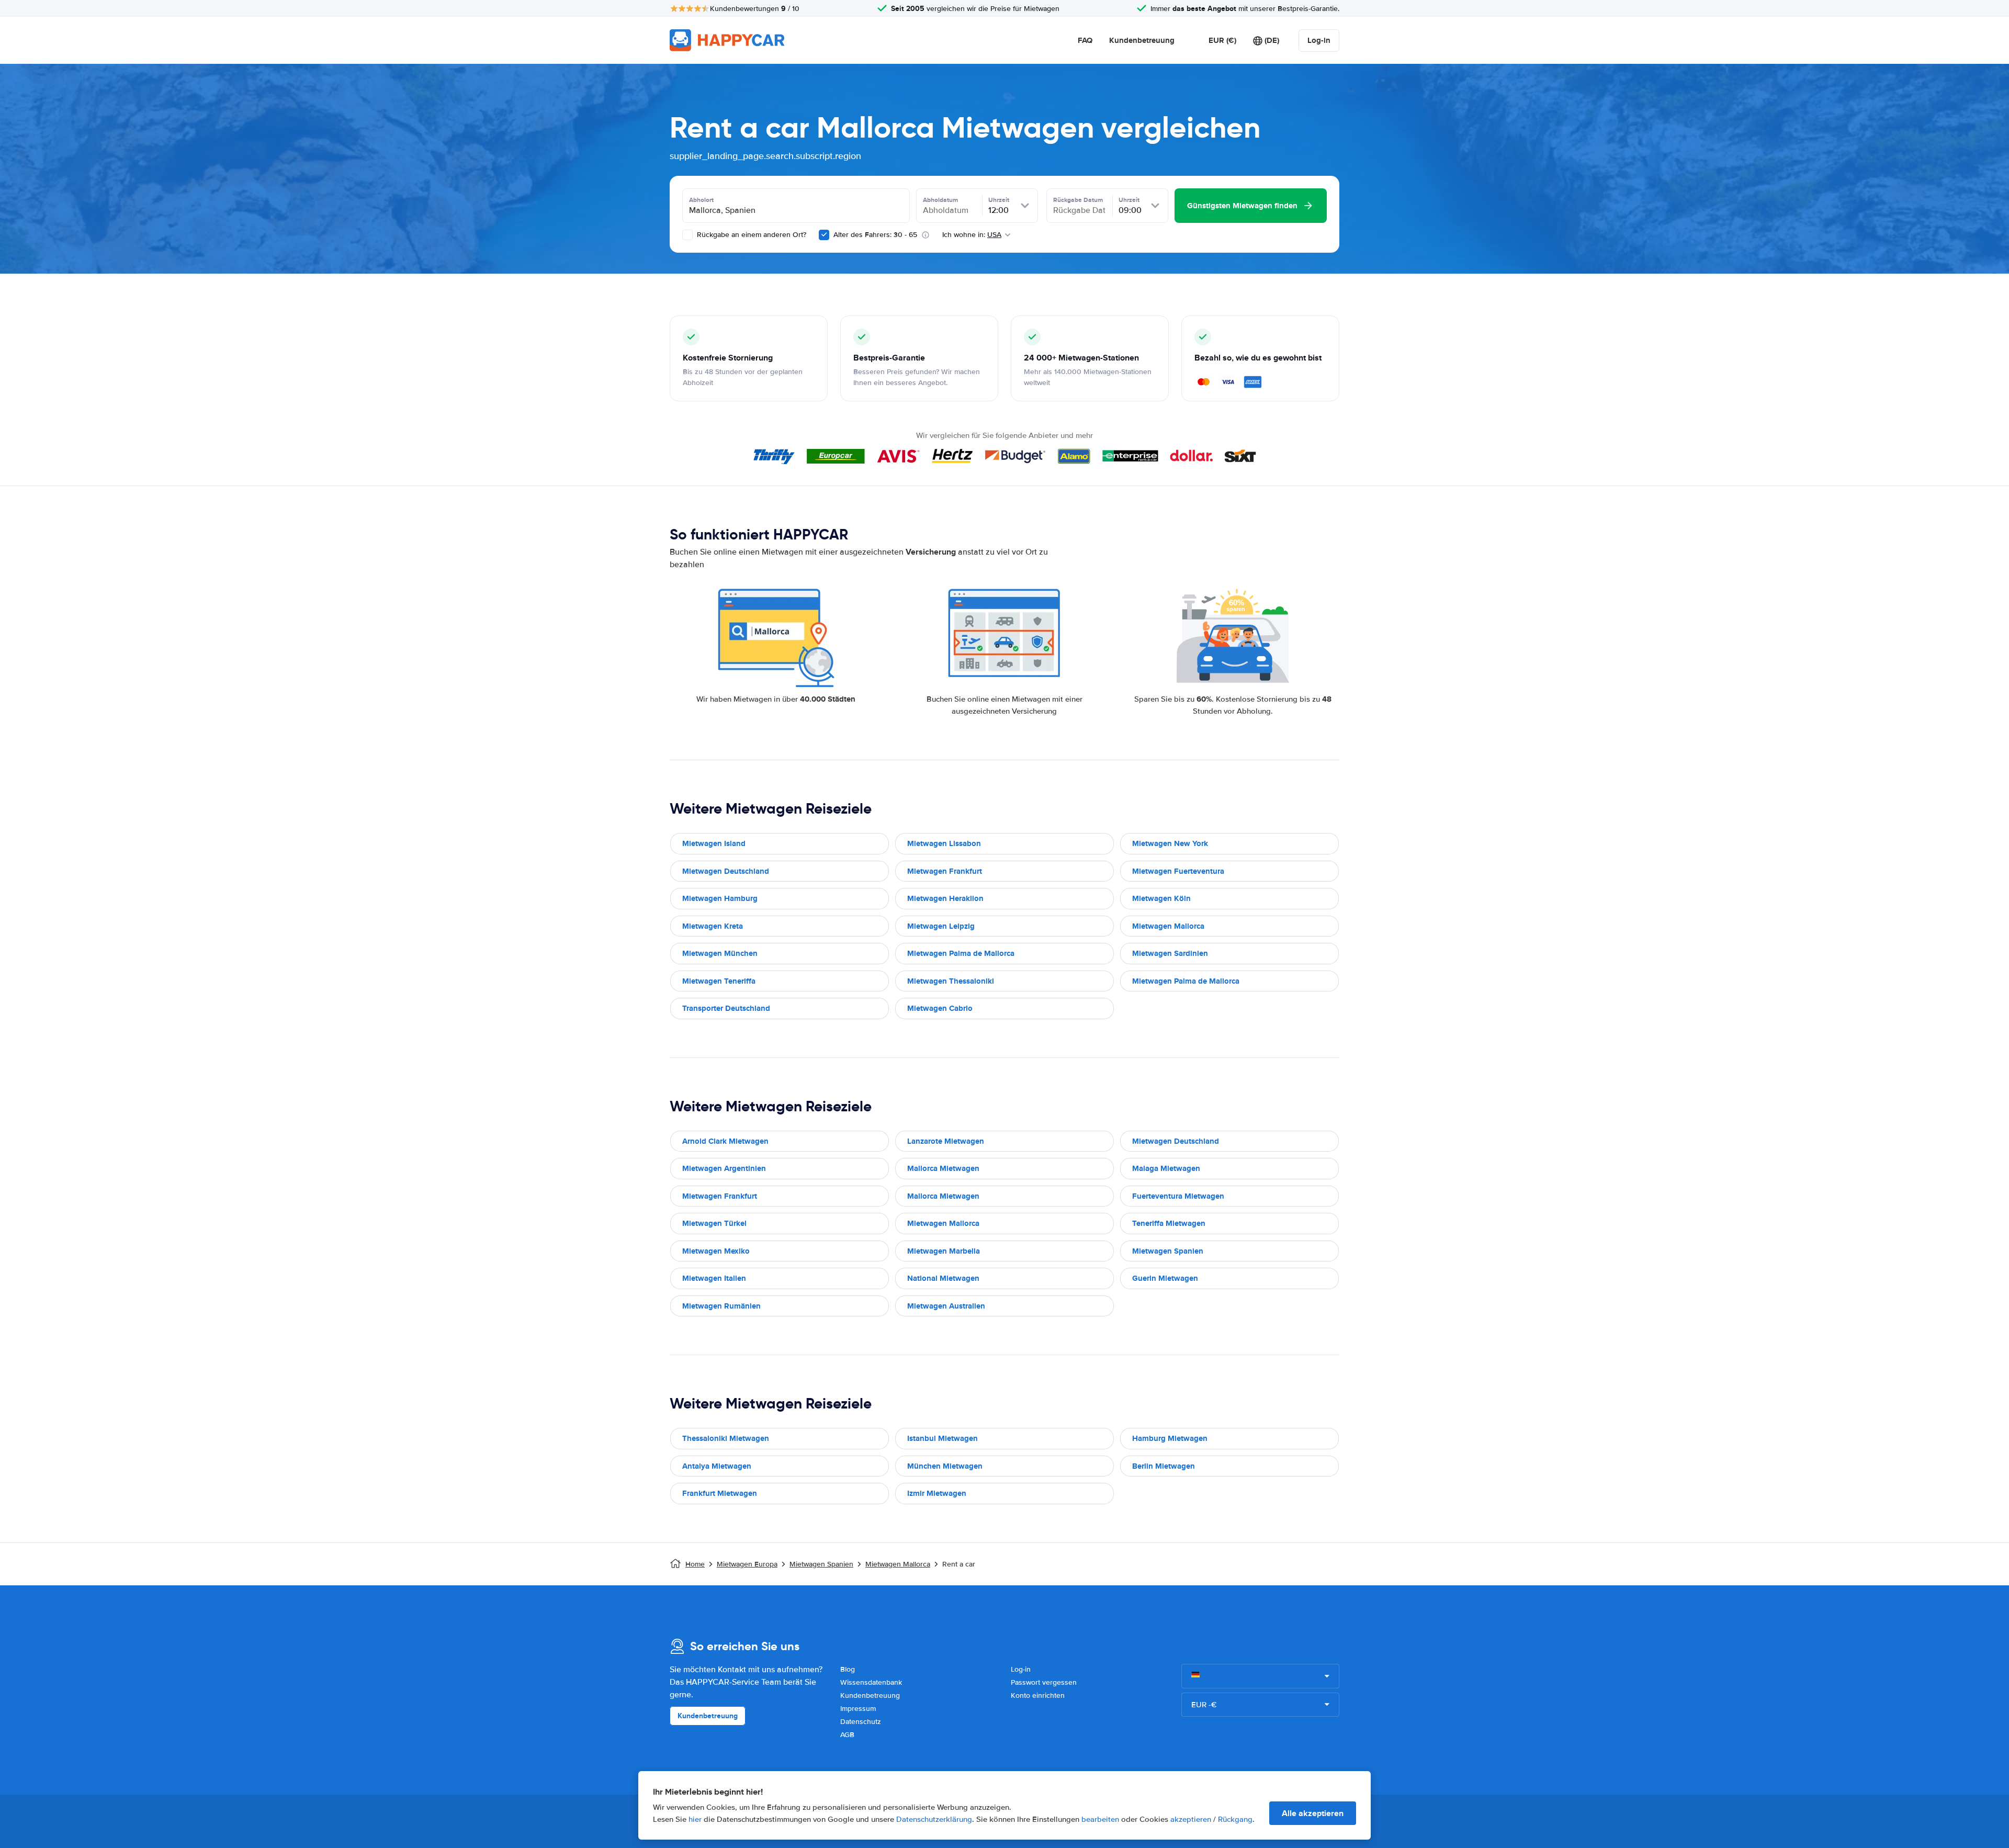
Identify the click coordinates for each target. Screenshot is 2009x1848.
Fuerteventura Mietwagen (1178, 1196)
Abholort (701, 200)
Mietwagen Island (714, 843)
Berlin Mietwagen (1164, 1466)
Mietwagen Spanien (1168, 1251)
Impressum (858, 1709)
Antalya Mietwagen (717, 1466)
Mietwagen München (720, 953)
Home (695, 1564)
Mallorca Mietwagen (943, 1168)
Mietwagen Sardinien (1170, 953)
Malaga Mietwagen (1166, 1168)
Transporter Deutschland (726, 1008)
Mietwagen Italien (714, 1278)
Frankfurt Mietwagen (720, 1493)
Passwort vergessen (1044, 1682)
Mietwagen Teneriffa (719, 981)
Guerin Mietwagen (1165, 1278)
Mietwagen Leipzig (941, 926)
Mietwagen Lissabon (944, 843)
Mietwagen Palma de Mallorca (961, 953)
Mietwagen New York (1170, 843)
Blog (848, 1669)
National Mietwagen (943, 1278)
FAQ (1085, 40)
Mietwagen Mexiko (716, 1251)
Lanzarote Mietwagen (946, 1141)
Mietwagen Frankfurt (945, 871)
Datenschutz (861, 1722)
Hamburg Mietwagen (1170, 1438)
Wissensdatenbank (871, 1682)
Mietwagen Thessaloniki (951, 981)
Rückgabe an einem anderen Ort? (750, 235)
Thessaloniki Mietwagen (726, 1438)
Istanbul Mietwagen (943, 1438)
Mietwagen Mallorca (1168, 926)
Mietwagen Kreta (713, 926)
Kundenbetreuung (1142, 40)
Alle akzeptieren (1313, 1813)
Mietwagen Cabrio (940, 1008)
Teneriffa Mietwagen (1169, 1223)
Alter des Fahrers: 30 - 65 (875, 235)
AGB (847, 1735)
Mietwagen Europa (747, 1564)
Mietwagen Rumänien (721, 1306)
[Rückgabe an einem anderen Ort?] (687, 235)
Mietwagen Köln (1161, 898)
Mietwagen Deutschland (726, 871)
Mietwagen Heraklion (945, 898)
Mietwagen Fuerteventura (1178, 871)
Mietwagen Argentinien (724, 1168)
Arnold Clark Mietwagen (725, 1141)
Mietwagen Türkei (714, 1223)
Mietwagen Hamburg (720, 898)
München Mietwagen (945, 1466)
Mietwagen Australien (946, 1306)
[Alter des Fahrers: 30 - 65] (824, 235)
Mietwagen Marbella (944, 1251)
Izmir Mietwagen (937, 1493)
